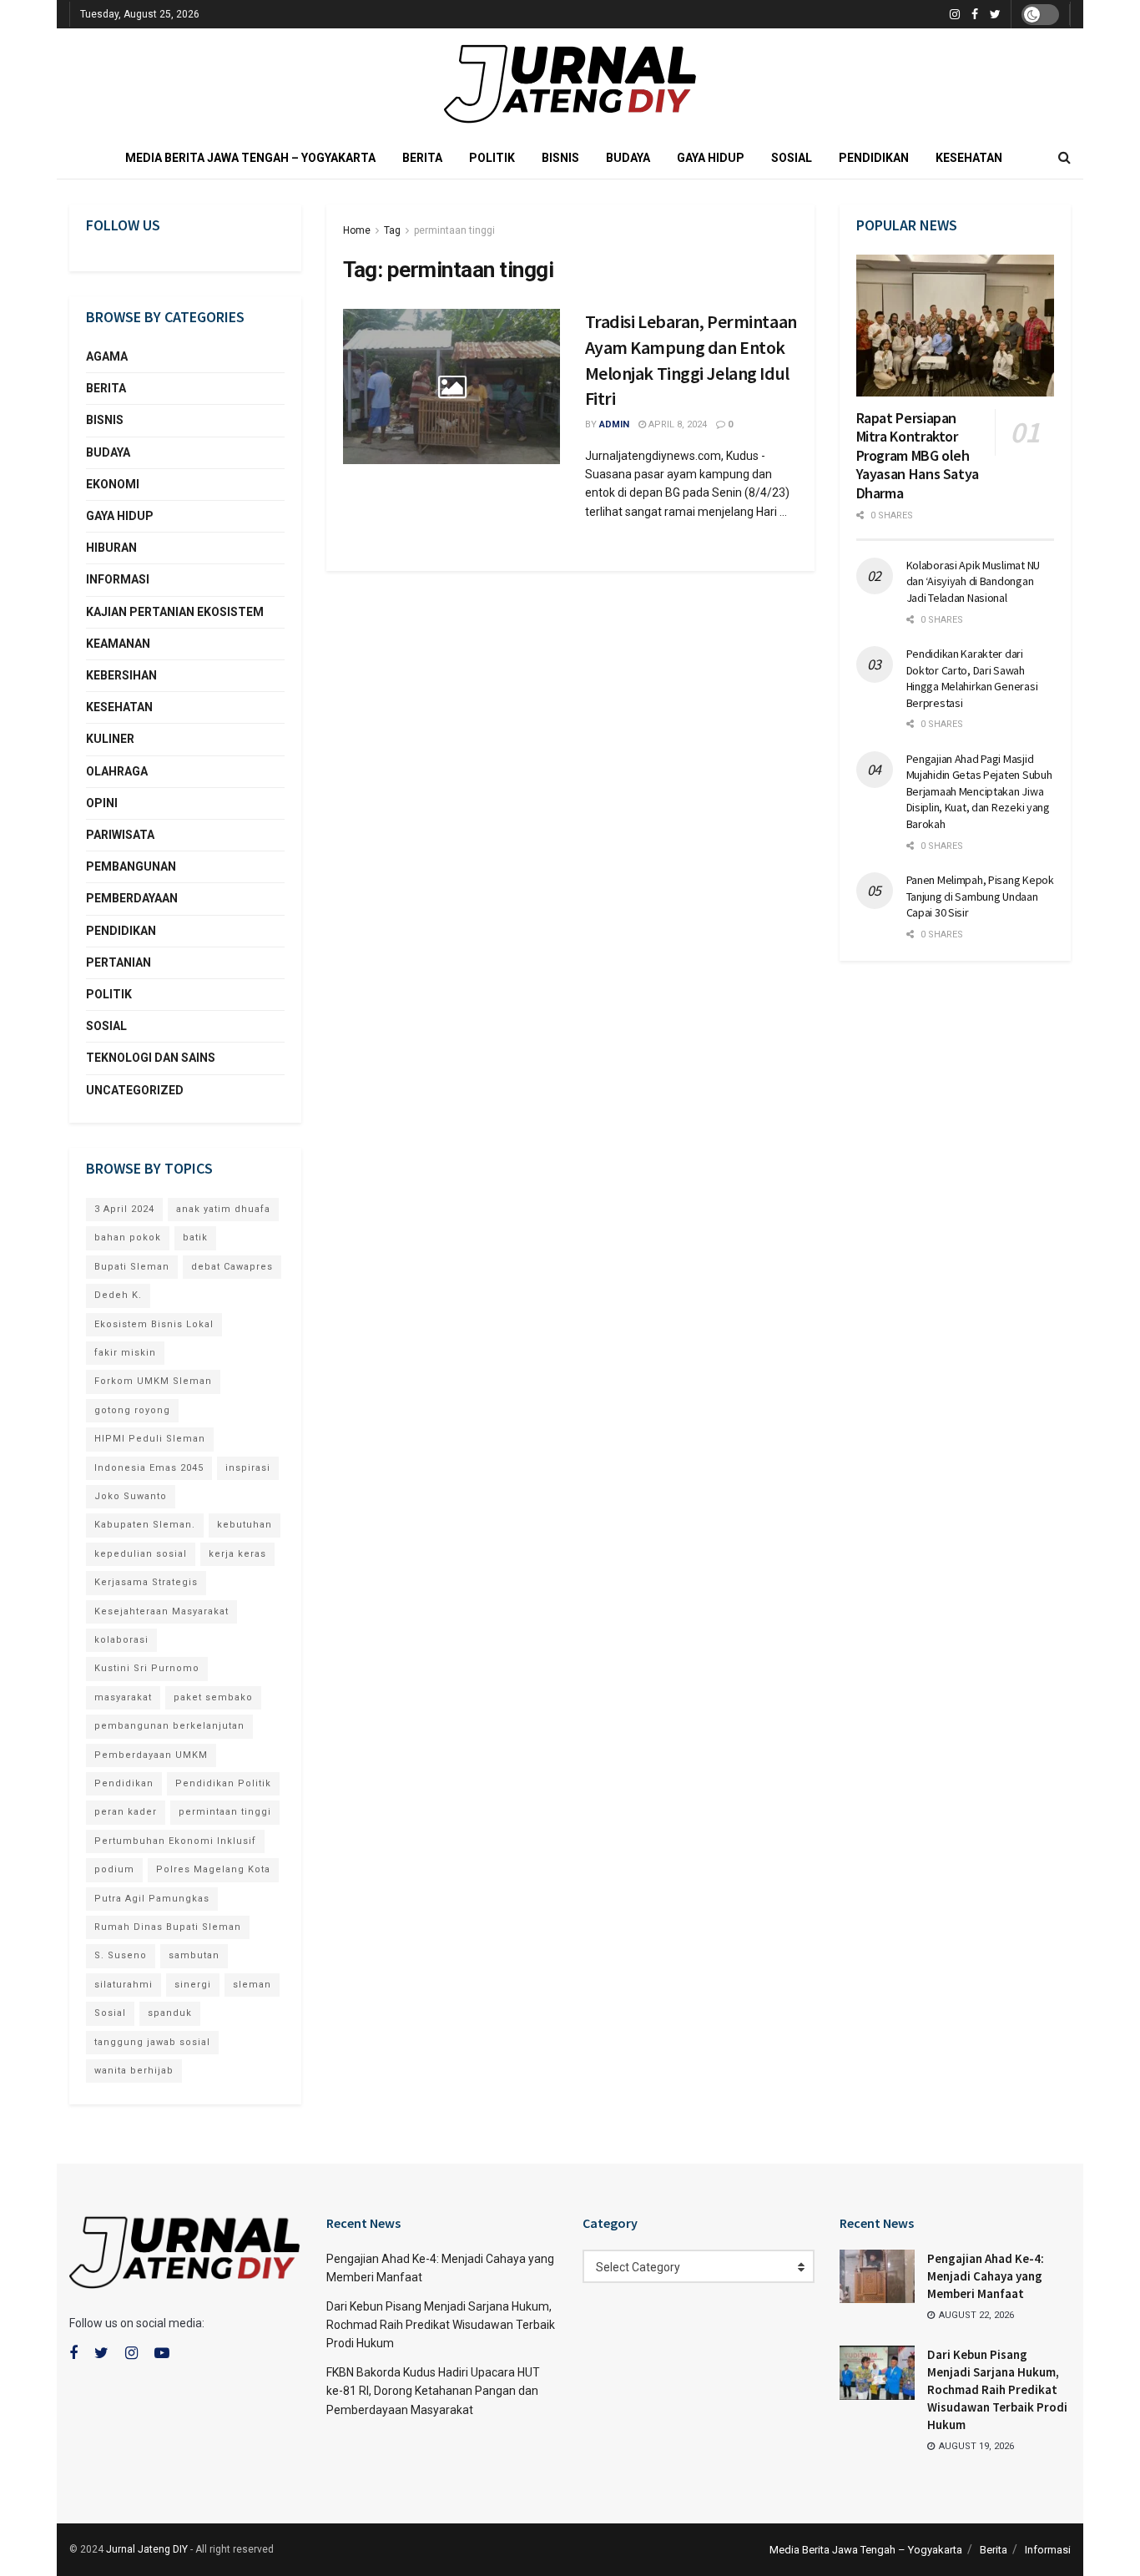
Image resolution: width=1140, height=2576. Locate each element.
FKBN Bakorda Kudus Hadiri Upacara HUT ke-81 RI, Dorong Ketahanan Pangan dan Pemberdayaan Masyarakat (433, 2391)
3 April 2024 (124, 1209)
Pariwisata (120, 835)
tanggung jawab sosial (152, 2042)
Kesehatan (969, 158)
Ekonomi (113, 484)
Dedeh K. (118, 1295)
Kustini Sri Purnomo (147, 1668)
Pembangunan (131, 866)
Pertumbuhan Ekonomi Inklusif (175, 1841)
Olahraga (117, 771)
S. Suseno (121, 1955)
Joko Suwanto (131, 1496)
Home (357, 230)
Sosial (792, 158)
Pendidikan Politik (223, 1783)
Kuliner (110, 739)
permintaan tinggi (454, 230)
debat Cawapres (232, 1267)
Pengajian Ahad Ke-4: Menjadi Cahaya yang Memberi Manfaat (986, 2276)
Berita (422, 158)
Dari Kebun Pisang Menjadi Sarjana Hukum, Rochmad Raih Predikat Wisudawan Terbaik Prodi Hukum (441, 2325)
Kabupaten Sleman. (145, 1525)
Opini (102, 803)
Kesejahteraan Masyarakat (161, 1611)
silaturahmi (124, 1985)
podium (114, 1869)
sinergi (193, 1985)
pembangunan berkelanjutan (169, 1726)
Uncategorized (135, 1090)
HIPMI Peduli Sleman (150, 1439)
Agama (107, 356)
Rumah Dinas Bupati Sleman (168, 1927)
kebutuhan (245, 1525)
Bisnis (560, 158)
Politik (492, 158)
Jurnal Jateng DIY (147, 2549)
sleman (252, 1985)
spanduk (170, 2013)
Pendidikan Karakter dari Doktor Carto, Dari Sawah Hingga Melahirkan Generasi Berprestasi (972, 678)
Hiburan (111, 548)
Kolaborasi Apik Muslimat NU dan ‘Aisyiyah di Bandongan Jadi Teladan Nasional (973, 581)
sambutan (194, 1955)
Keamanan (118, 644)
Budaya (628, 158)
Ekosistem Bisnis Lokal (154, 1324)
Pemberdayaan (132, 898)
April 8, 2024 (676, 424)
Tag (392, 230)
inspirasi (248, 1468)
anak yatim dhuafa (223, 1209)
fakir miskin (125, 1353)
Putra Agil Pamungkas (152, 1899)
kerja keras (237, 1554)
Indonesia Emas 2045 (149, 1468)
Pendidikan (874, 158)
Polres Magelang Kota (213, 1869)
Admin (614, 424)
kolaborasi (121, 1640)
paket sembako (213, 1697)
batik (195, 1237)
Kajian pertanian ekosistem (175, 612)
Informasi (118, 579)
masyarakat (123, 1697)
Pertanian (119, 962)
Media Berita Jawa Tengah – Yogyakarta (250, 158)
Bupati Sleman (132, 1267)
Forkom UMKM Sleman (153, 1381)
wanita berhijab (134, 2071)
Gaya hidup (711, 158)
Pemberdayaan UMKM (151, 1755)
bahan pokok (128, 1237)
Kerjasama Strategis (146, 1582)
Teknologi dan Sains (151, 1058)
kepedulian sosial (141, 1554)
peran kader (126, 1812)
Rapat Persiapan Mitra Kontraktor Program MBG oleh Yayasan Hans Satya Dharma (918, 455)
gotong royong (132, 1410)
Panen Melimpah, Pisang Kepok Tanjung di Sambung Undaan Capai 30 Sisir (980, 896)
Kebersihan (121, 675)
